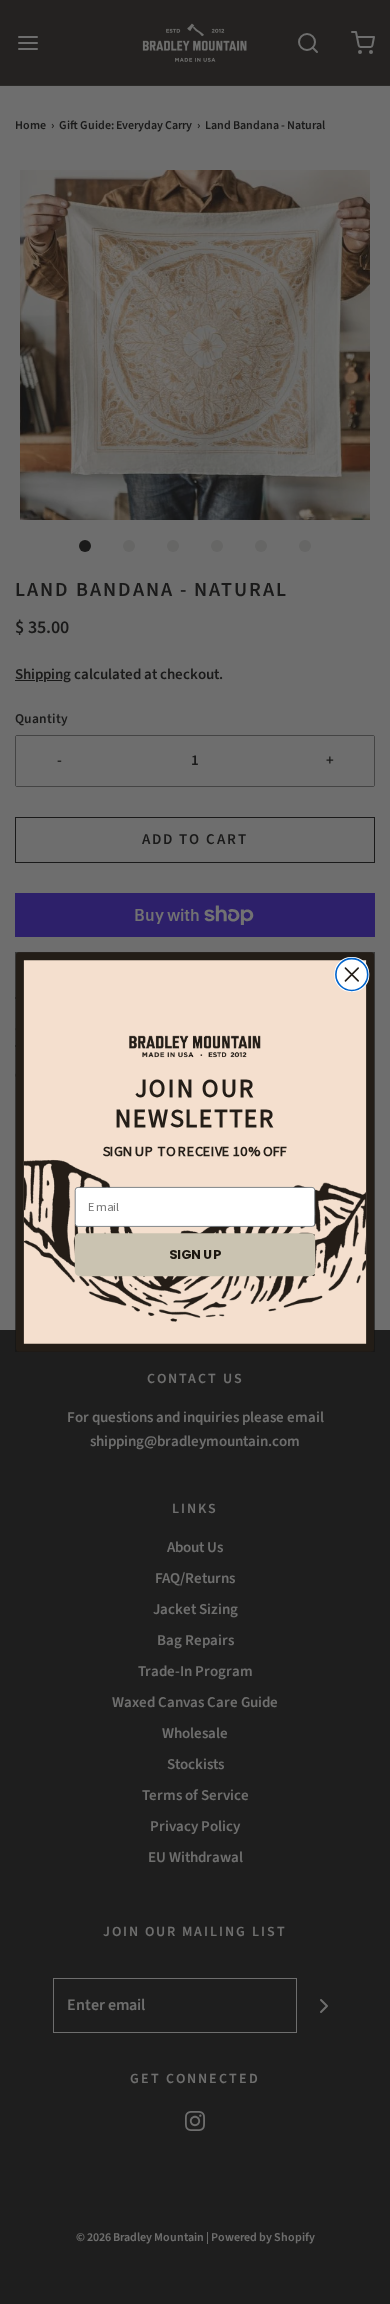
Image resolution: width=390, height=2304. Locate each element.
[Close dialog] (352, 975)
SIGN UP (195, 1254)
